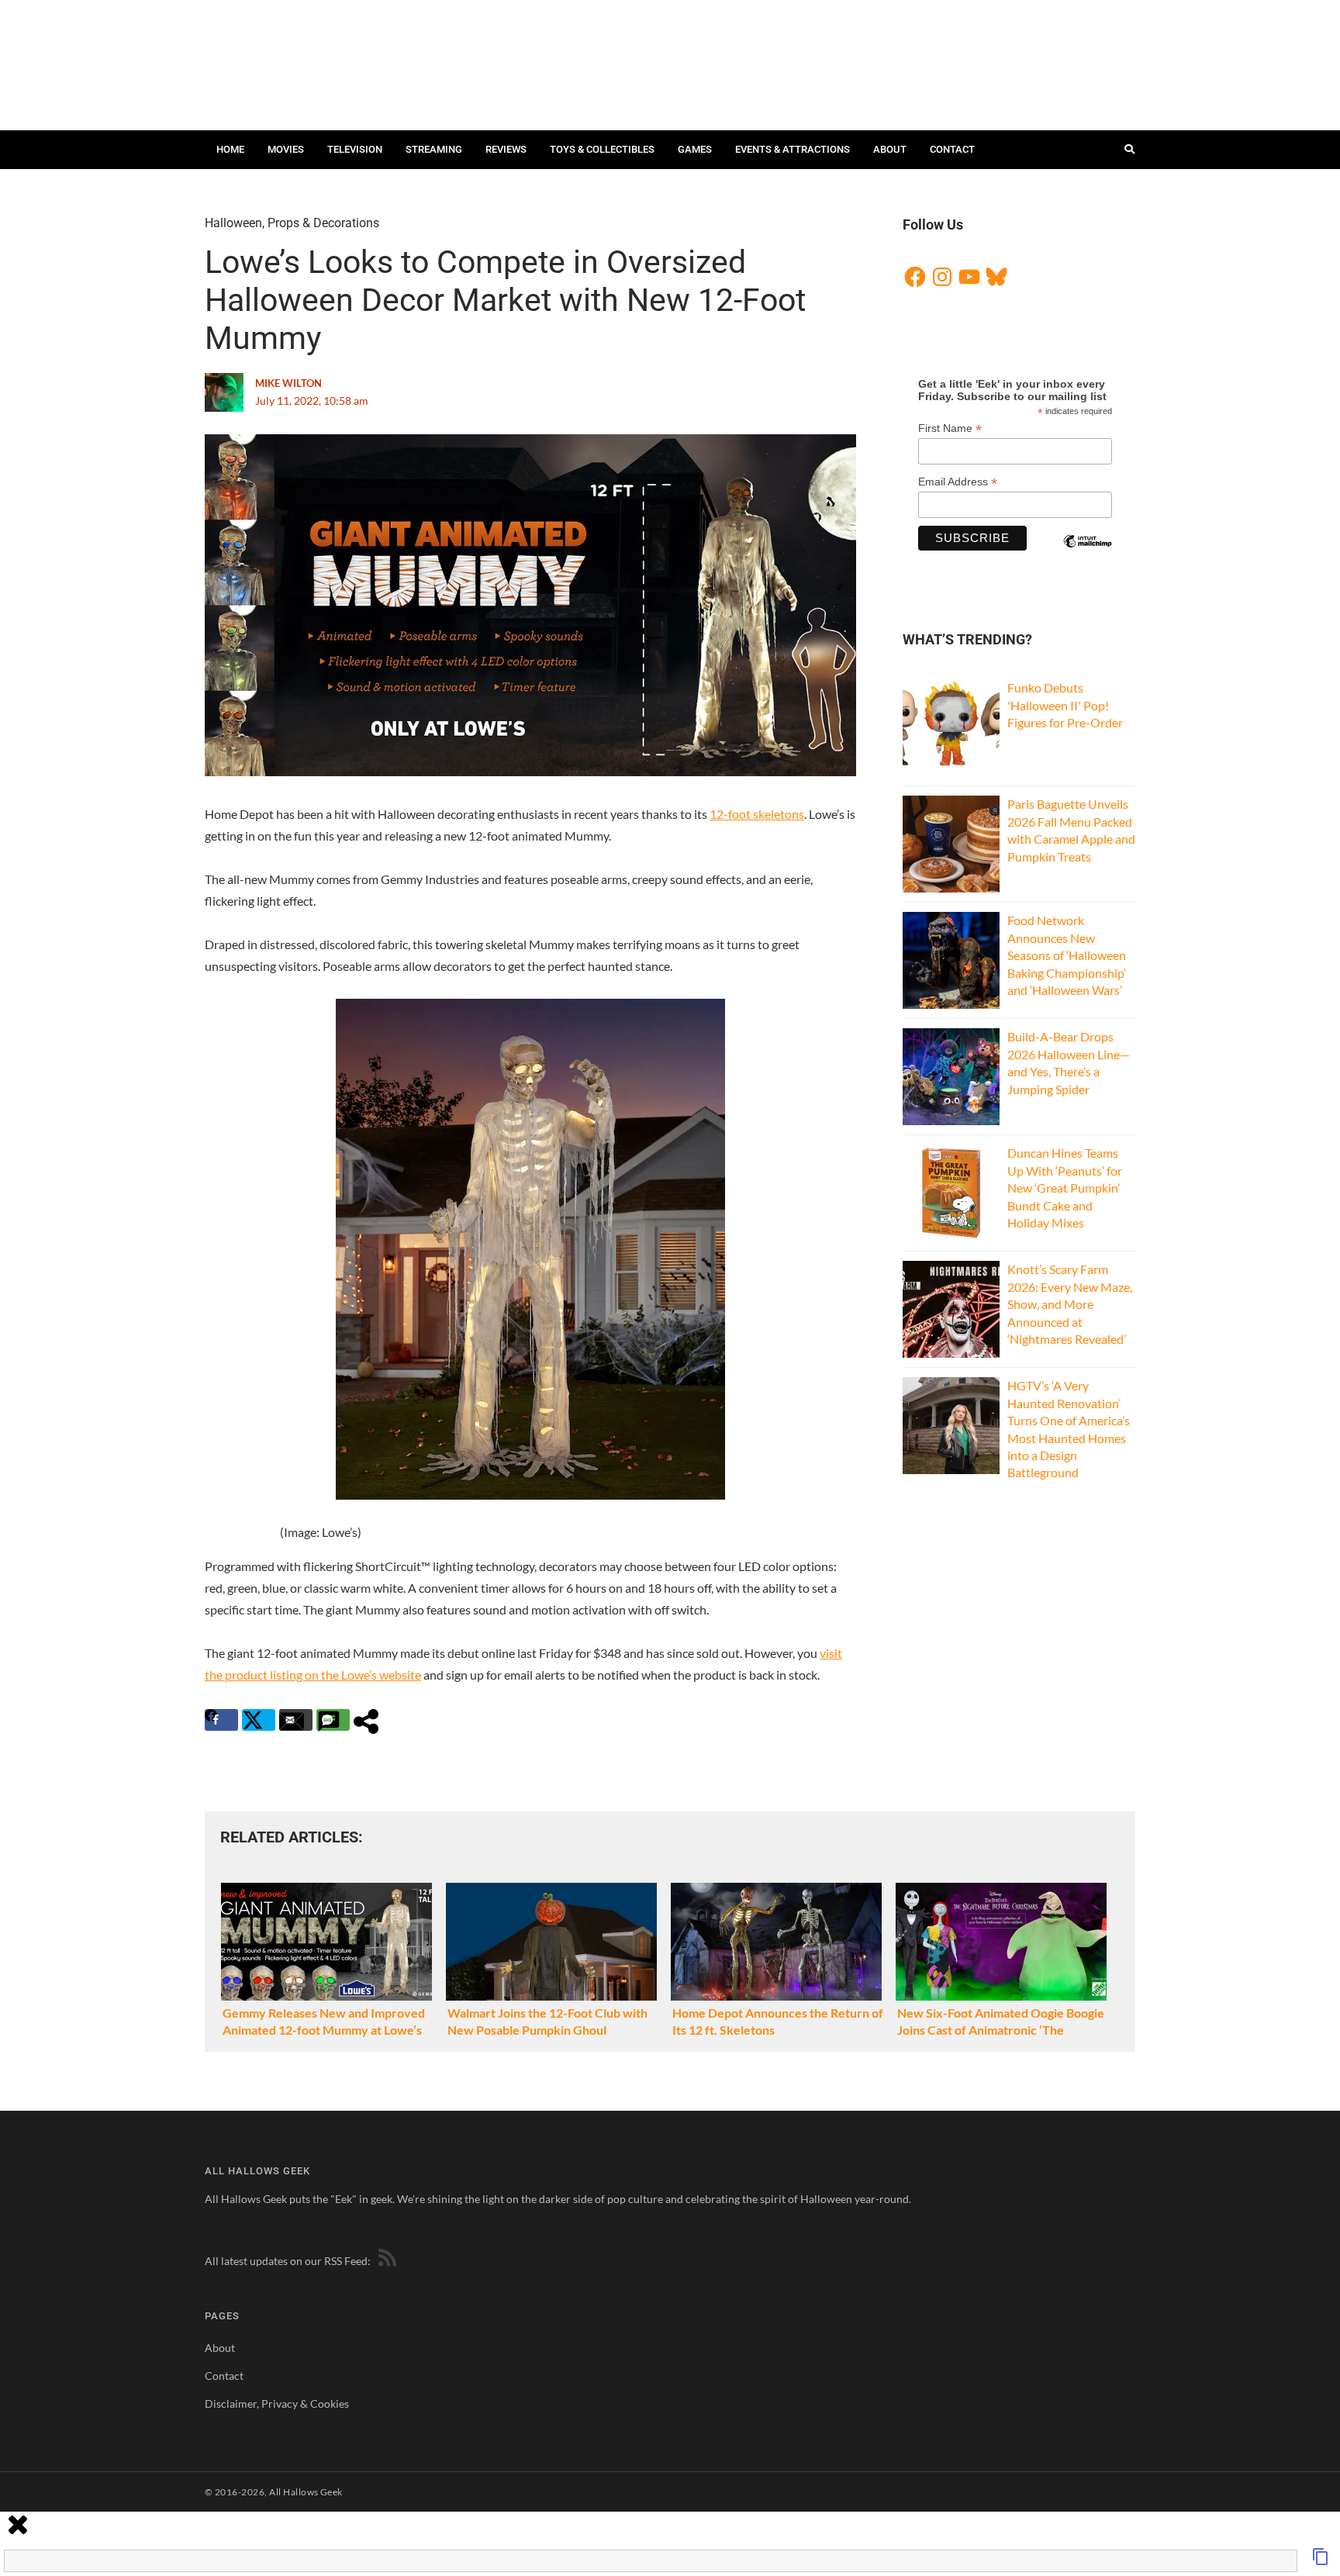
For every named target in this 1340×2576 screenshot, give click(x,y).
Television (355, 149)
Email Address (958, 482)
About (890, 149)
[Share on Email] (296, 1720)
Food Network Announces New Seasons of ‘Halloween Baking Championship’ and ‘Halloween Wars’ (1067, 955)
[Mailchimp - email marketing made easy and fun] (1087, 554)
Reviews (506, 149)
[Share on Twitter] (259, 1720)
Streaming (434, 149)
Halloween (233, 223)
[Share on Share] (370, 1720)
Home (230, 149)
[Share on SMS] (333, 1720)
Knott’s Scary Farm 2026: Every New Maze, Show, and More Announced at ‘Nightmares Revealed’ (1070, 1304)
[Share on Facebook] (221, 1720)
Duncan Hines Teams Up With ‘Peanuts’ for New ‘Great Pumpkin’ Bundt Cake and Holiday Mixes (1065, 1188)
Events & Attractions (793, 149)
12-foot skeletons (757, 814)
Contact (952, 149)
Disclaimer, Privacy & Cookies (277, 2403)
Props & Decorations (323, 223)
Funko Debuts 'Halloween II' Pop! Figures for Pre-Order (1065, 705)
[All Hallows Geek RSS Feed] (385, 2261)
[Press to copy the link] (1321, 2561)
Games (695, 149)
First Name (950, 428)
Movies (286, 149)
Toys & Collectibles (602, 149)
